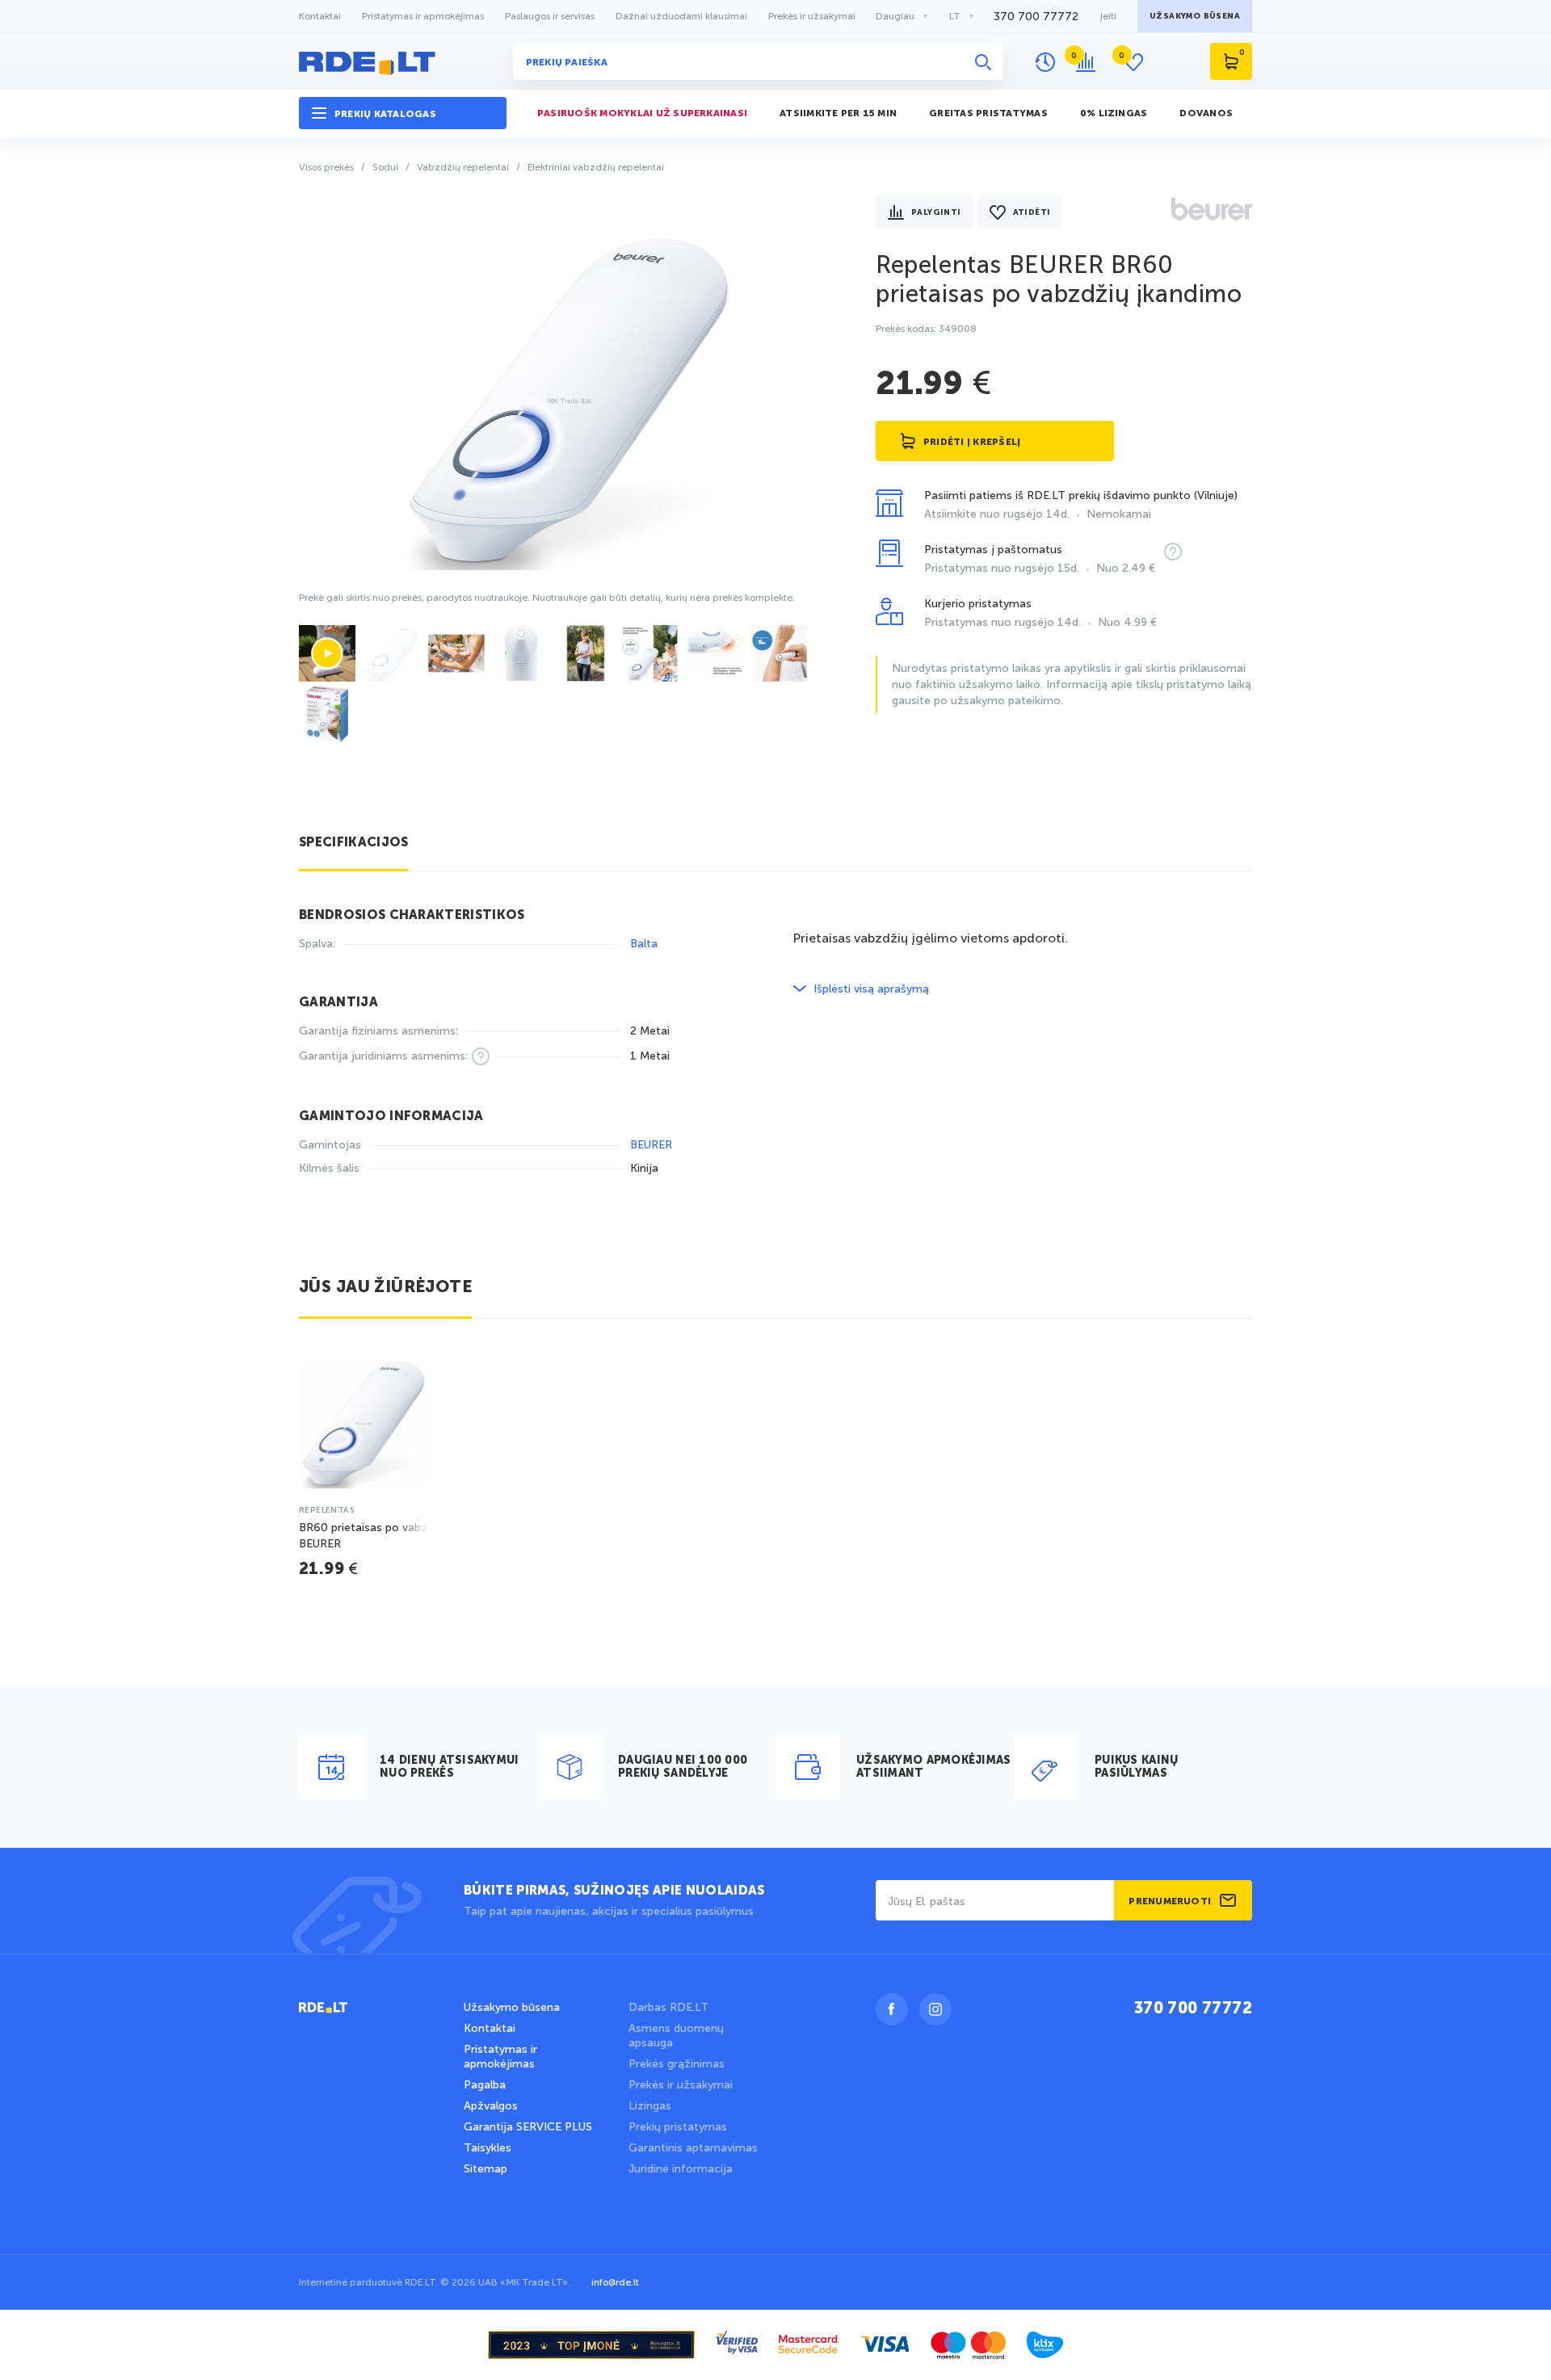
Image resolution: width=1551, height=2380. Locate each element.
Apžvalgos (491, 2106)
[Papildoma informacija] (1173, 552)
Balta (647, 944)
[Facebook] (892, 2009)
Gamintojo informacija (391, 1117)
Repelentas (327, 1510)
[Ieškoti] (983, 61)
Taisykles (488, 2148)
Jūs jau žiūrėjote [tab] (385, 1288)
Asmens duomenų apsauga (676, 2036)
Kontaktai (320, 16)
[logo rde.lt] (403, 61)
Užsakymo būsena (512, 2007)
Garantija (338, 1003)
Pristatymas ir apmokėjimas (423, 16)
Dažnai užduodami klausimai (681, 16)
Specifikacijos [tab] (353, 843)
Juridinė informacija (681, 2169)
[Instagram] (935, 2009)
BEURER (651, 1145)
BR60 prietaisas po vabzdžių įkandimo (1059, 279)
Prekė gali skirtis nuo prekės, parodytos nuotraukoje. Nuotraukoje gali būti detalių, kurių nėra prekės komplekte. (547, 598)
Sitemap (485, 2169)
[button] (403, 113)
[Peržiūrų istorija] (1045, 62)
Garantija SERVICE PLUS (528, 2127)
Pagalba (485, 2085)
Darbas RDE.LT (668, 2007)
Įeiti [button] (1108, 16)
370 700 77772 (1036, 17)
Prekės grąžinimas (677, 2064)
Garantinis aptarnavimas (693, 2148)
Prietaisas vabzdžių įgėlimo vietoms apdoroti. (931, 938)
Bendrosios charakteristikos (412, 916)
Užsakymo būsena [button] (1195, 16)
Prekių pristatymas (678, 2127)
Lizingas (650, 2106)
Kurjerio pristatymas (1040, 613)
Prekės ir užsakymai (812, 16)
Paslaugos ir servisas (550, 16)
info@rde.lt (615, 2282)
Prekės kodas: (926, 329)
